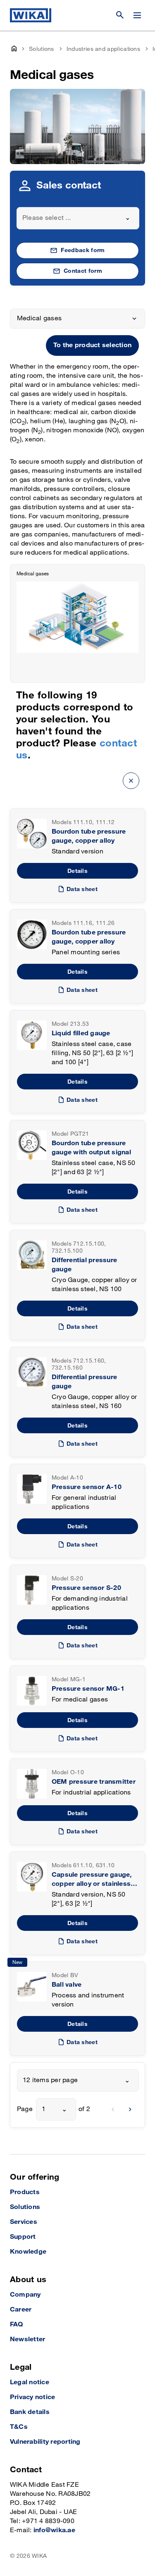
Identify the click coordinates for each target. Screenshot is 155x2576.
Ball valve (67, 1985)
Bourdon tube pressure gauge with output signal (91, 1148)
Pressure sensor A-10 (87, 1487)
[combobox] (78, 218)
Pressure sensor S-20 (86, 1588)
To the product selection (92, 345)
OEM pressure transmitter (94, 1782)
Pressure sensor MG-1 (88, 1689)
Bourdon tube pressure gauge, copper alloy (89, 836)
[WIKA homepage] (31, 15)
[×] (131, 780)
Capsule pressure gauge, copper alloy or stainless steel (92, 1880)
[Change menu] (137, 15)
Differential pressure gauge (84, 1265)
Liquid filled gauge (81, 1033)
